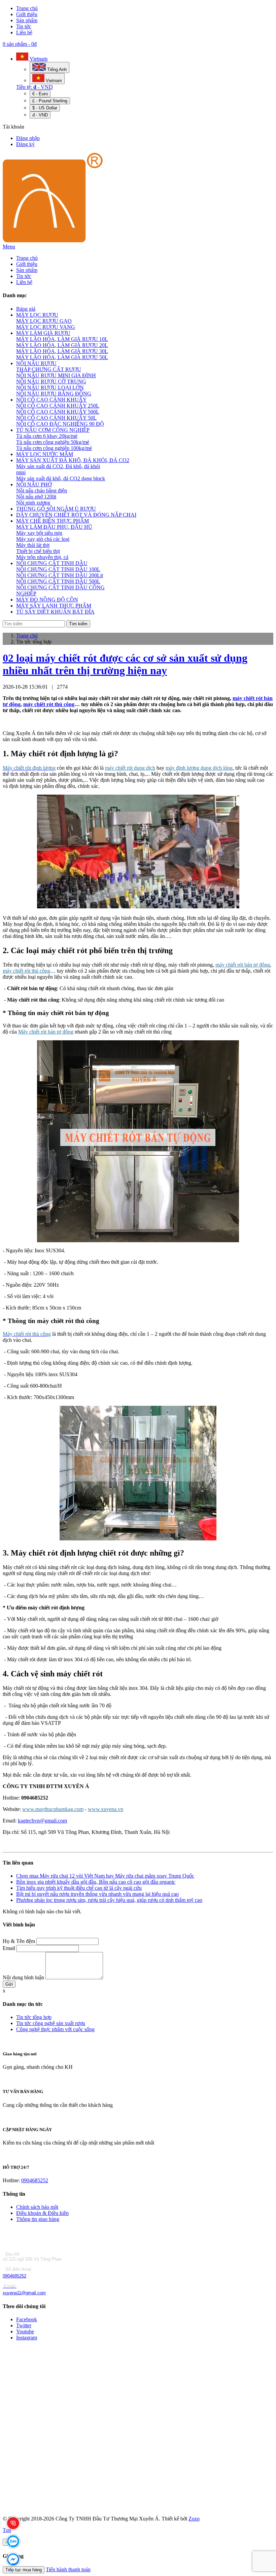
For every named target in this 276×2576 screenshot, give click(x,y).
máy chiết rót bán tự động (243, 965)
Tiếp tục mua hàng (24, 2570)
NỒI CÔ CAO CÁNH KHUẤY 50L (56, 418)
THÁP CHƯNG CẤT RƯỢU (49, 369)
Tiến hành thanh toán (68, 2569)
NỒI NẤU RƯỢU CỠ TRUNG (51, 381)
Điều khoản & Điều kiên (42, 2213)
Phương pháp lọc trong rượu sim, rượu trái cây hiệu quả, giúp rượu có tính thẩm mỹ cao (109, 1900)
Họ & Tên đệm (19, 1941)
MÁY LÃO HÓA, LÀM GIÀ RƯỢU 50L (62, 357)
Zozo (194, 2519)
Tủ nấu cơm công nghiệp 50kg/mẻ (53, 442)
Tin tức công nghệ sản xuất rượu (51, 2023)
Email (9, 1948)
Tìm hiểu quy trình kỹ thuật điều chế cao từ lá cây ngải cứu (79, 1888)
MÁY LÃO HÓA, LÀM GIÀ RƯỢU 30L (62, 351)
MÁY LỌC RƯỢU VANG (46, 327)
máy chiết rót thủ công (49, 704)
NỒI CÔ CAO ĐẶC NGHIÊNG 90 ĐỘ (60, 424)
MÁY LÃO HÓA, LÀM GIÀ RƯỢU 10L (62, 339)
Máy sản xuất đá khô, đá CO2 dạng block (61, 478)
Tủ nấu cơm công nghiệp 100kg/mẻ (54, 448)
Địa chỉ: (12, 2254)
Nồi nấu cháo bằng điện (42, 491)
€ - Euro (40, 94)
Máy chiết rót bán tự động (46, 1032)
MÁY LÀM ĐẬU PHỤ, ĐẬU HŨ (54, 527)
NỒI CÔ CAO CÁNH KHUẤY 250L (58, 406)
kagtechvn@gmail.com (42, 1821)
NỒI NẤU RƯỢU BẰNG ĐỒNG (54, 394)
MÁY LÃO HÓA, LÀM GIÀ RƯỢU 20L (62, 345)
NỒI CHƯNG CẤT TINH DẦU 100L (58, 569)
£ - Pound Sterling (50, 101)
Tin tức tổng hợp (34, 2017)
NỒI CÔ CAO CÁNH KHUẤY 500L (58, 412)
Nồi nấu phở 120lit (36, 497)
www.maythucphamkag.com (53, 1809)
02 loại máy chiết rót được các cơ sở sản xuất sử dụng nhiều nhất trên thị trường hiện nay (125, 664)
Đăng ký (25, 144)
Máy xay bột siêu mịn (39, 533)
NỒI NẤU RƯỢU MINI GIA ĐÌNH (56, 375)
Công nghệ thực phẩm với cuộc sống (55, 2029)
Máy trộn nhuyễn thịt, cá (42, 557)
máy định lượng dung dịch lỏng (199, 768)
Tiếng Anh (56, 69)
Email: (10, 2286)
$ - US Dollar (45, 108)
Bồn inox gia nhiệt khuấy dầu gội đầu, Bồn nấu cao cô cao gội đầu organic (96, 1882)
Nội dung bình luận (23, 1977)
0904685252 (35, 2180)
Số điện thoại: (18, 2269)
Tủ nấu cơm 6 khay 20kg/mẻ (47, 436)
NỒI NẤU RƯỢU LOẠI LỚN (50, 388)
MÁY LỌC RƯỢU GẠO (44, 321)
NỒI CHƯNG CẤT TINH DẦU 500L (58, 581)
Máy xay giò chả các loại (43, 539)
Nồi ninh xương (33, 503)
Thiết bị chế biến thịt (38, 551)
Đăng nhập (28, 138)
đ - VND (40, 115)
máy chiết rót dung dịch (130, 768)
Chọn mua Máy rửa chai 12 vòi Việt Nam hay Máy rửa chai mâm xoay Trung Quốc (105, 1876)
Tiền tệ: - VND (34, 87)
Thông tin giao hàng (38, 2219)
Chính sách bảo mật (37, 2207)
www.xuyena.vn (106, 1809)
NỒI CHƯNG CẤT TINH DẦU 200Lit (60, 575)
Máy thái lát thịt (33, 545)
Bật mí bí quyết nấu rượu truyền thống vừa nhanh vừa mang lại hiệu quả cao (97, 1894)
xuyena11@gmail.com (24, 2293)
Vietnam (38, 59)
